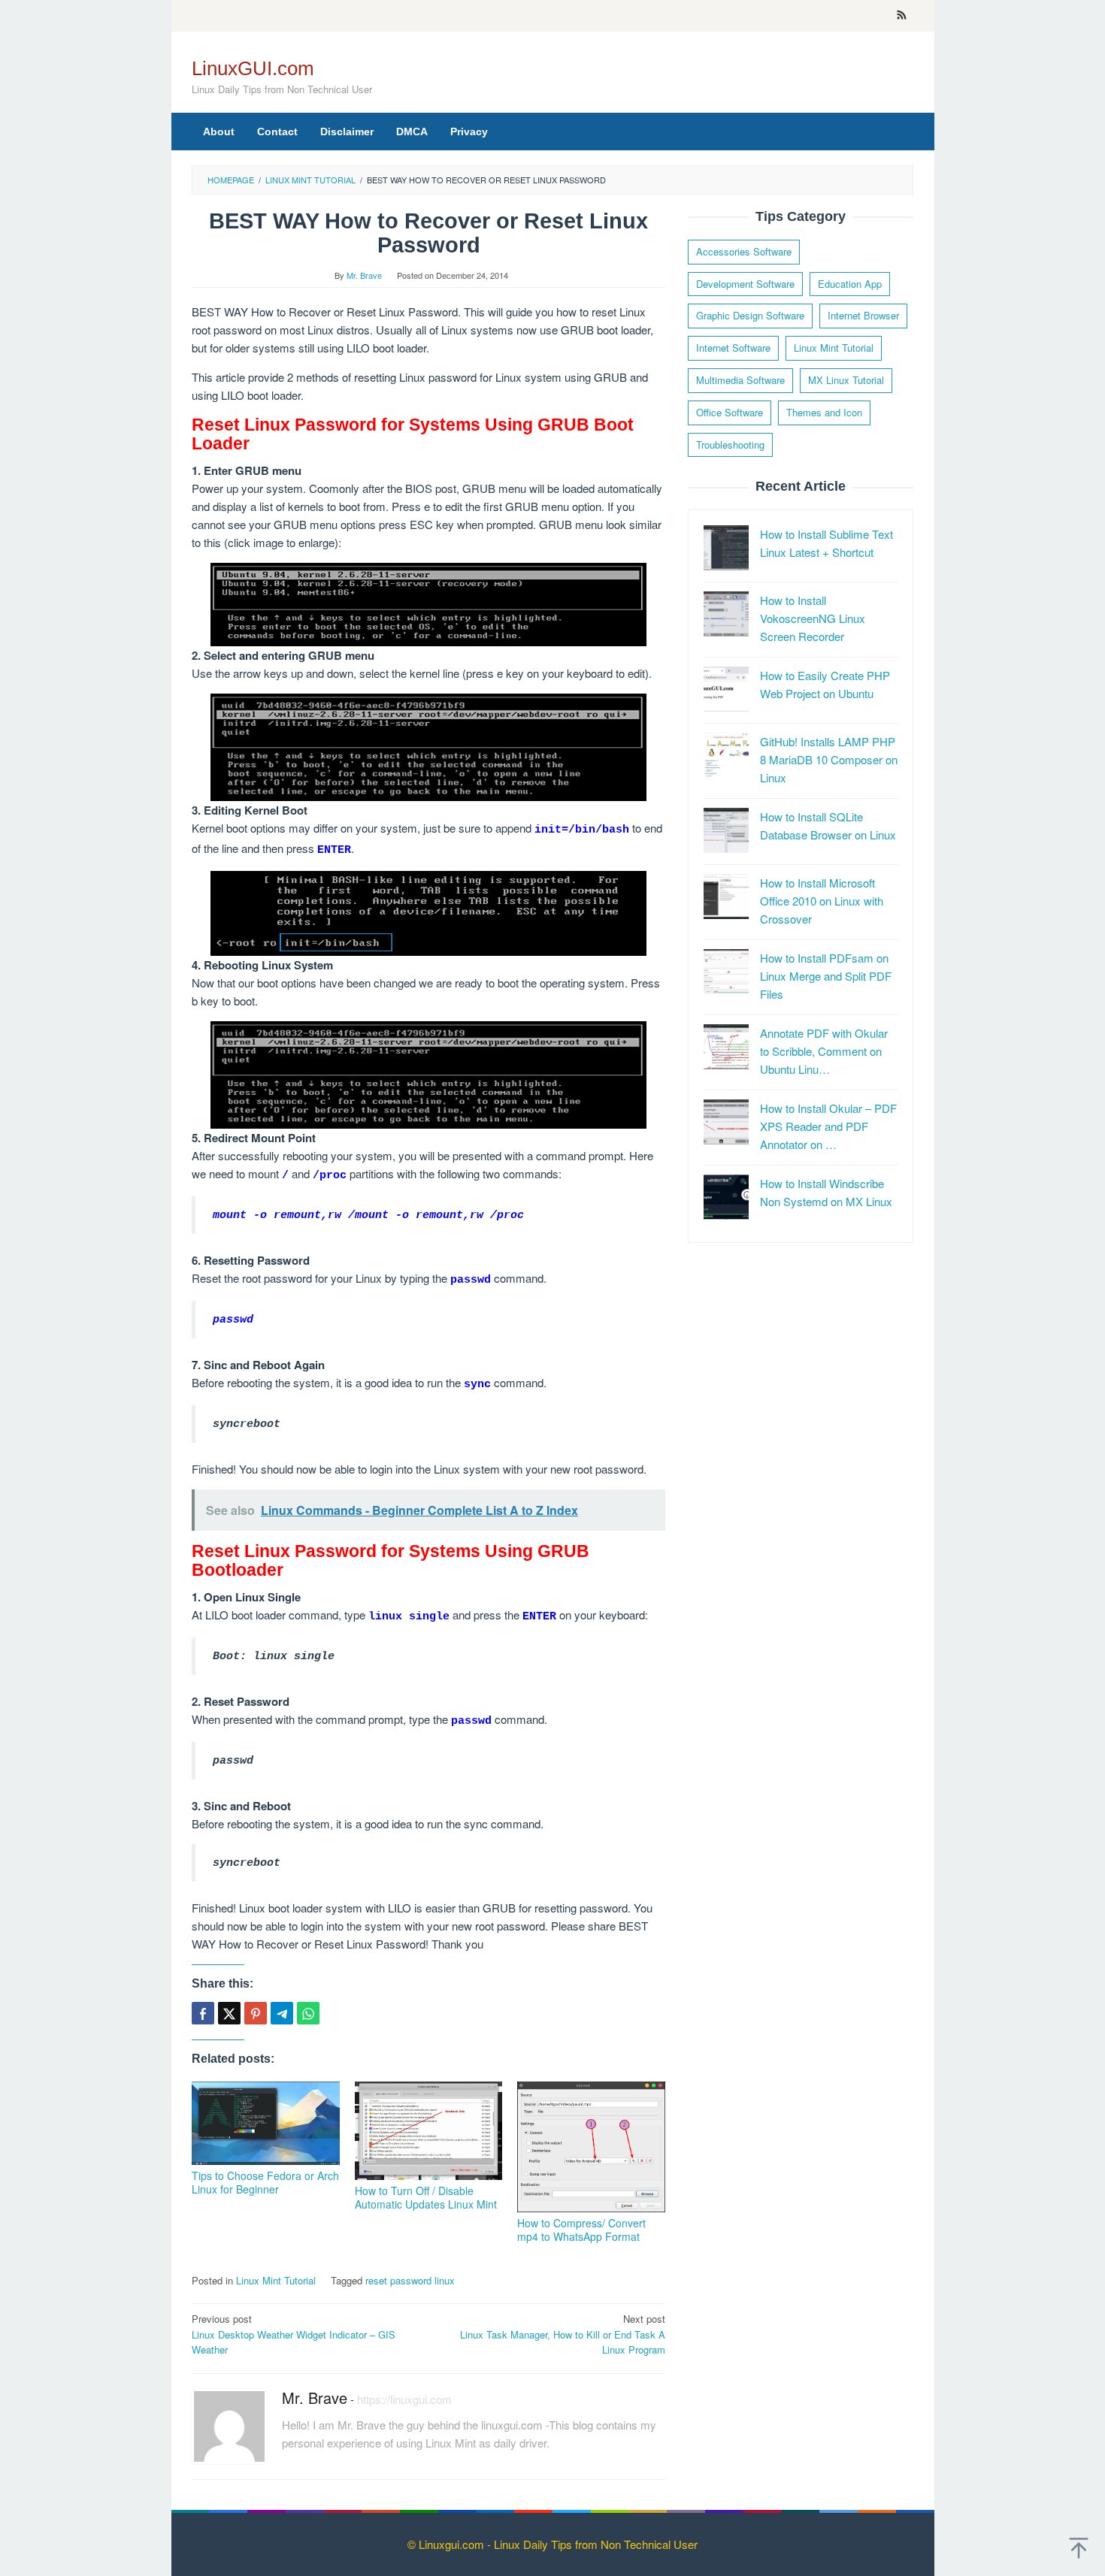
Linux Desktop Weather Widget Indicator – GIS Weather (294, 2334)
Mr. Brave (315, 2398)
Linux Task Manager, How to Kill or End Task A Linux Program (563, 2334)
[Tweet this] (229, 2013)
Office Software (730, 412)
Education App (850, 284)
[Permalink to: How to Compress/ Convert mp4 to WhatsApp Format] (591, 2147)
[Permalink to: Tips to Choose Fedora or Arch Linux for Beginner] (266, 2123)
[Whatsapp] (308, 2013)
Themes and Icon (824, 412)
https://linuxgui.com (404, 2399)
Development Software (745, 284)
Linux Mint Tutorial (276, 2280)
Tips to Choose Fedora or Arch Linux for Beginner (265, 2182)
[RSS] (902, 16)
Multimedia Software (740, 380)
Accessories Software (744, 251)
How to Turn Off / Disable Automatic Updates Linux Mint (426, 2197)
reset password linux (410, 2280)
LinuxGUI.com (253, 68)
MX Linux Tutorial (846, 380)
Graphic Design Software (750, 316)
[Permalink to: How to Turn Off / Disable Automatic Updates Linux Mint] (429, 2131)
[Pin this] (256, 2013)
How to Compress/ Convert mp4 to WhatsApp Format (581, 2230)
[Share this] (203, 2013)
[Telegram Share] (282, 2013)
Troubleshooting (730, 444)
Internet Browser (863, 316)
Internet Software (733, 348)
